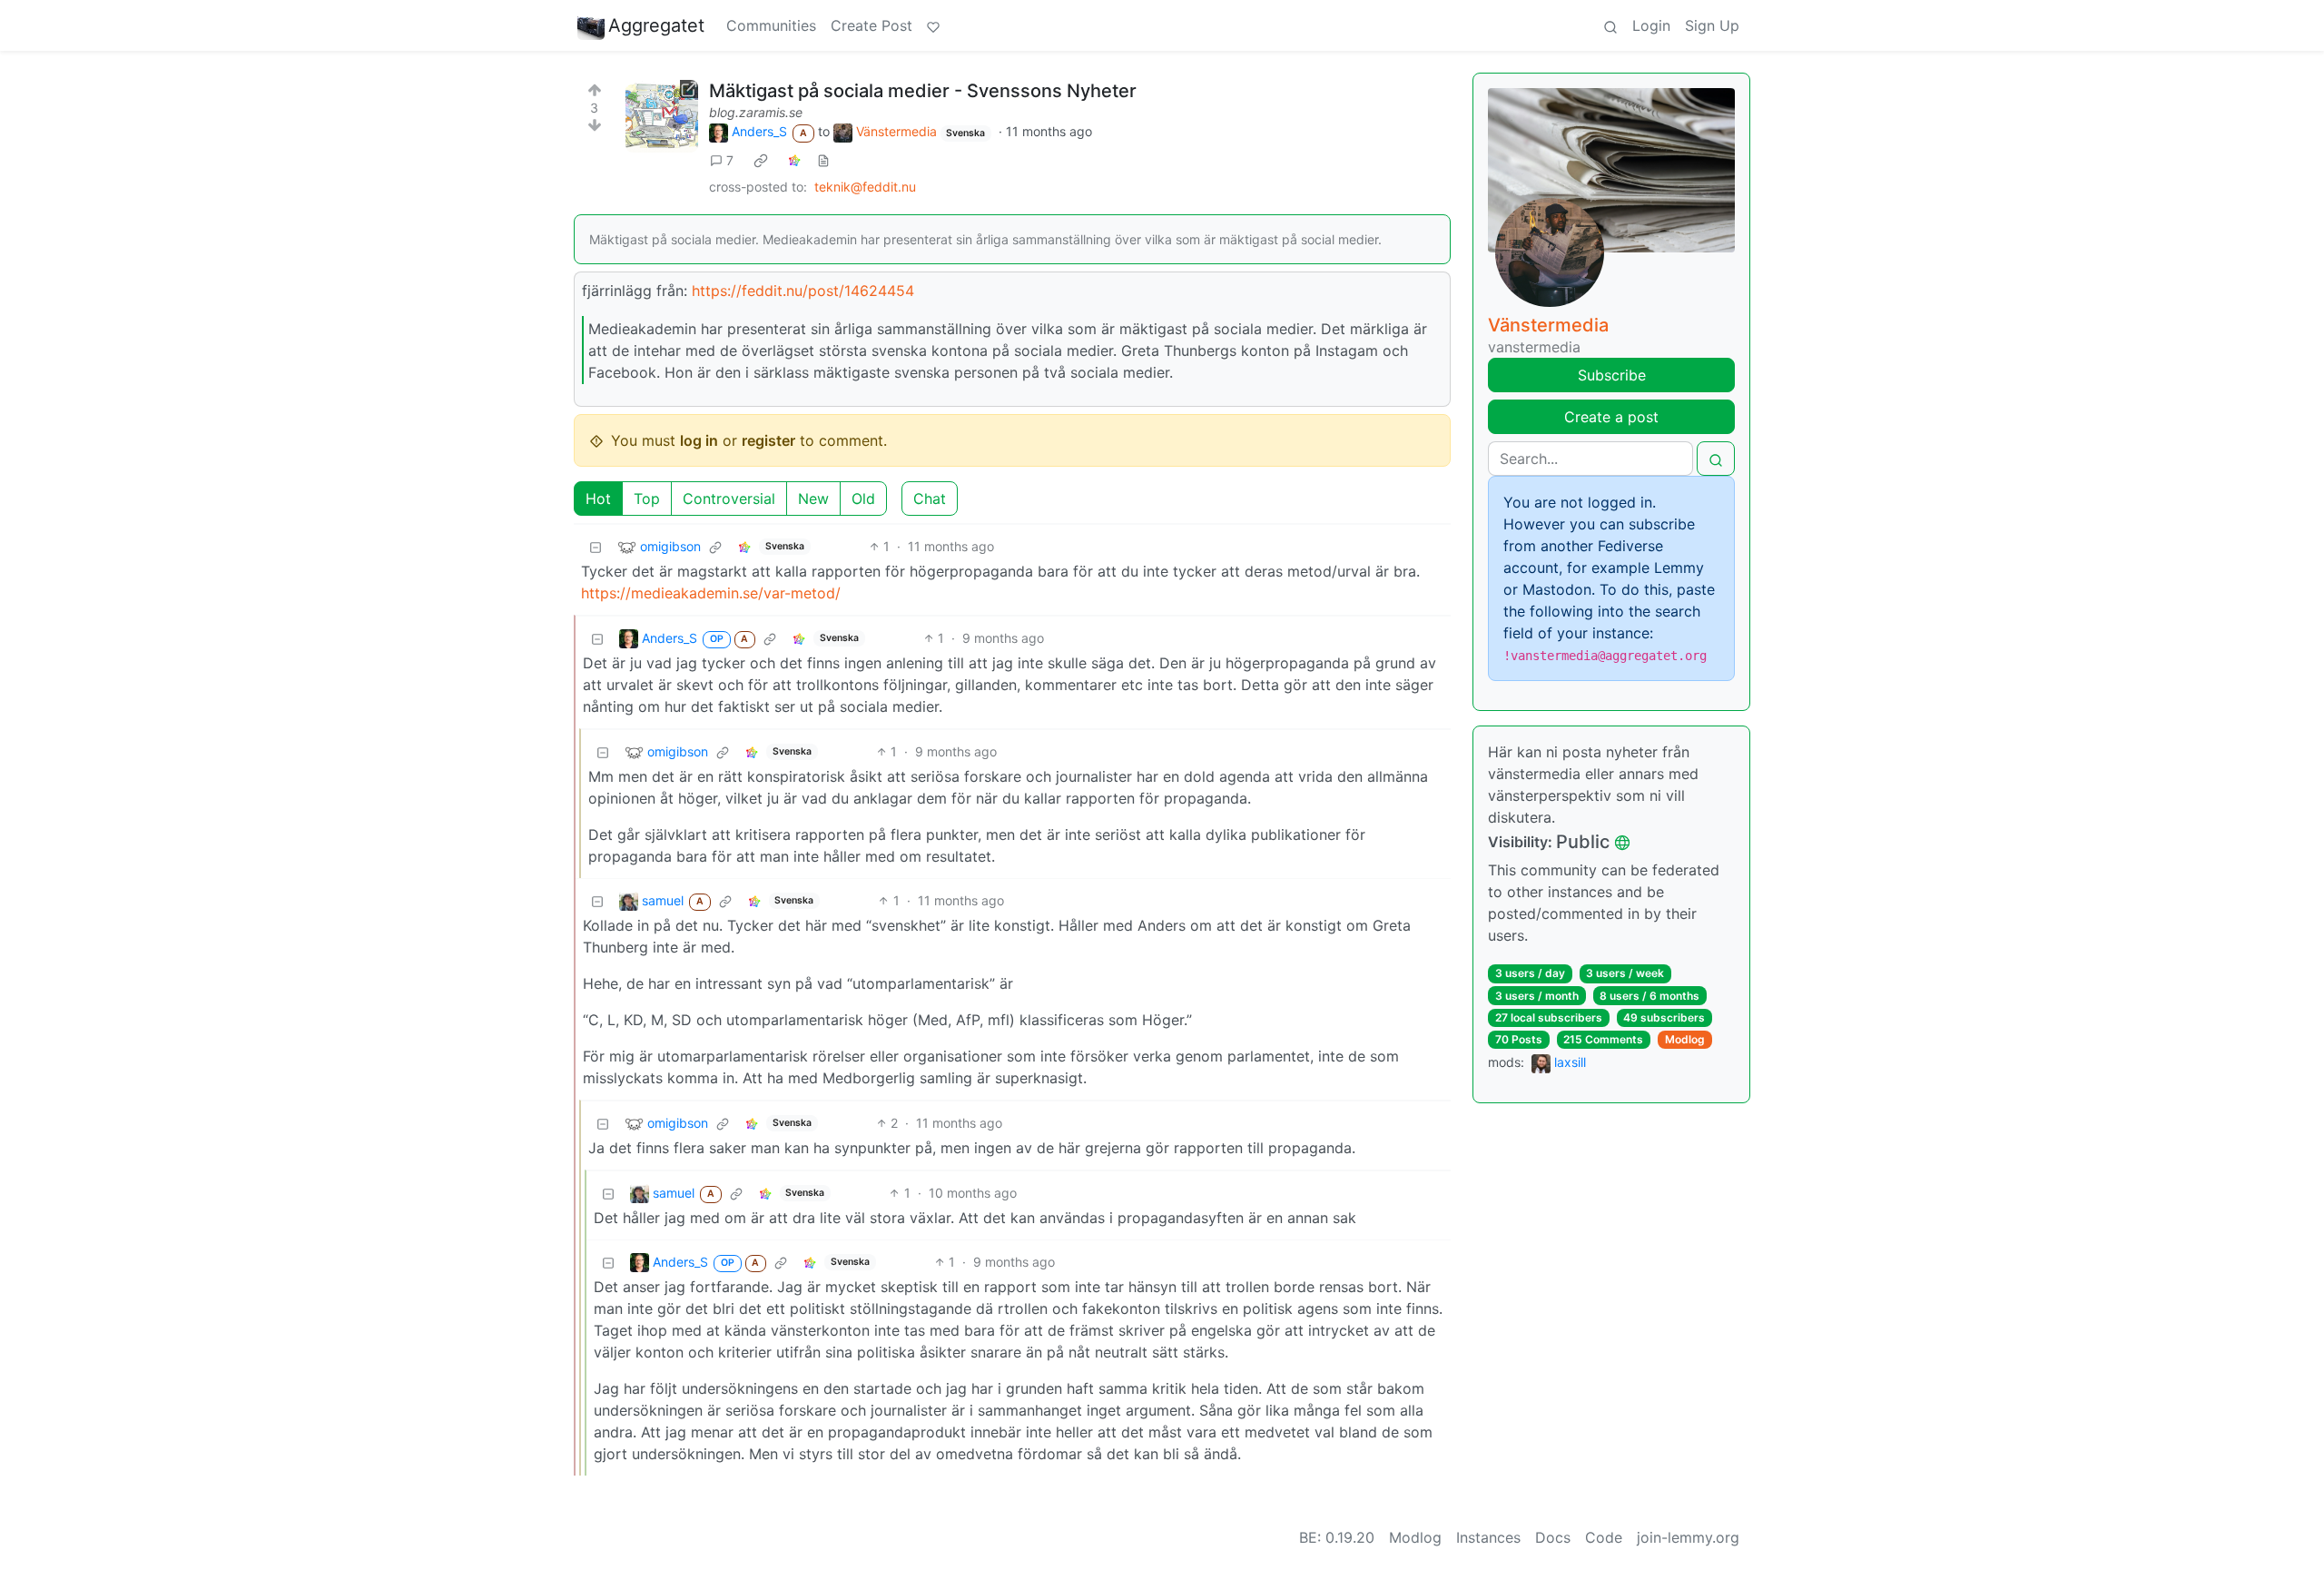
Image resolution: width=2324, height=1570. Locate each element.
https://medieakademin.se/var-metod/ (711, 593)
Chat (930, 499)
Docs (1553, 1537)
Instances (1488, 1537)
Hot (598, 499)
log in (699, 440)
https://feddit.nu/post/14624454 (803, 291)
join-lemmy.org (1688, 1537)
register (768, 440)
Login (1651, 25)
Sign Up (1712, 25)
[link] (761, 160)
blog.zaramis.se (756, 112)
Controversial (729, 499)
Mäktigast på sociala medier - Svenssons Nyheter (923, 91)
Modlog (1685, 1039)
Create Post (871, 25)
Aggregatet (656, 25)
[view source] (823, 160)
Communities (771, 25)
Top (647, 499)
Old (863, 499)
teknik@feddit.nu (865, 187)
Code (1604, 1537)
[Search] (1610, 25)
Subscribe (1612, 375)
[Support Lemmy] (933, 25)
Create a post (1611, 417)
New (813, 499)
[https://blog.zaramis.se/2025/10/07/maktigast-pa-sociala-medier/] (662, 116)
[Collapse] (596, 546)
